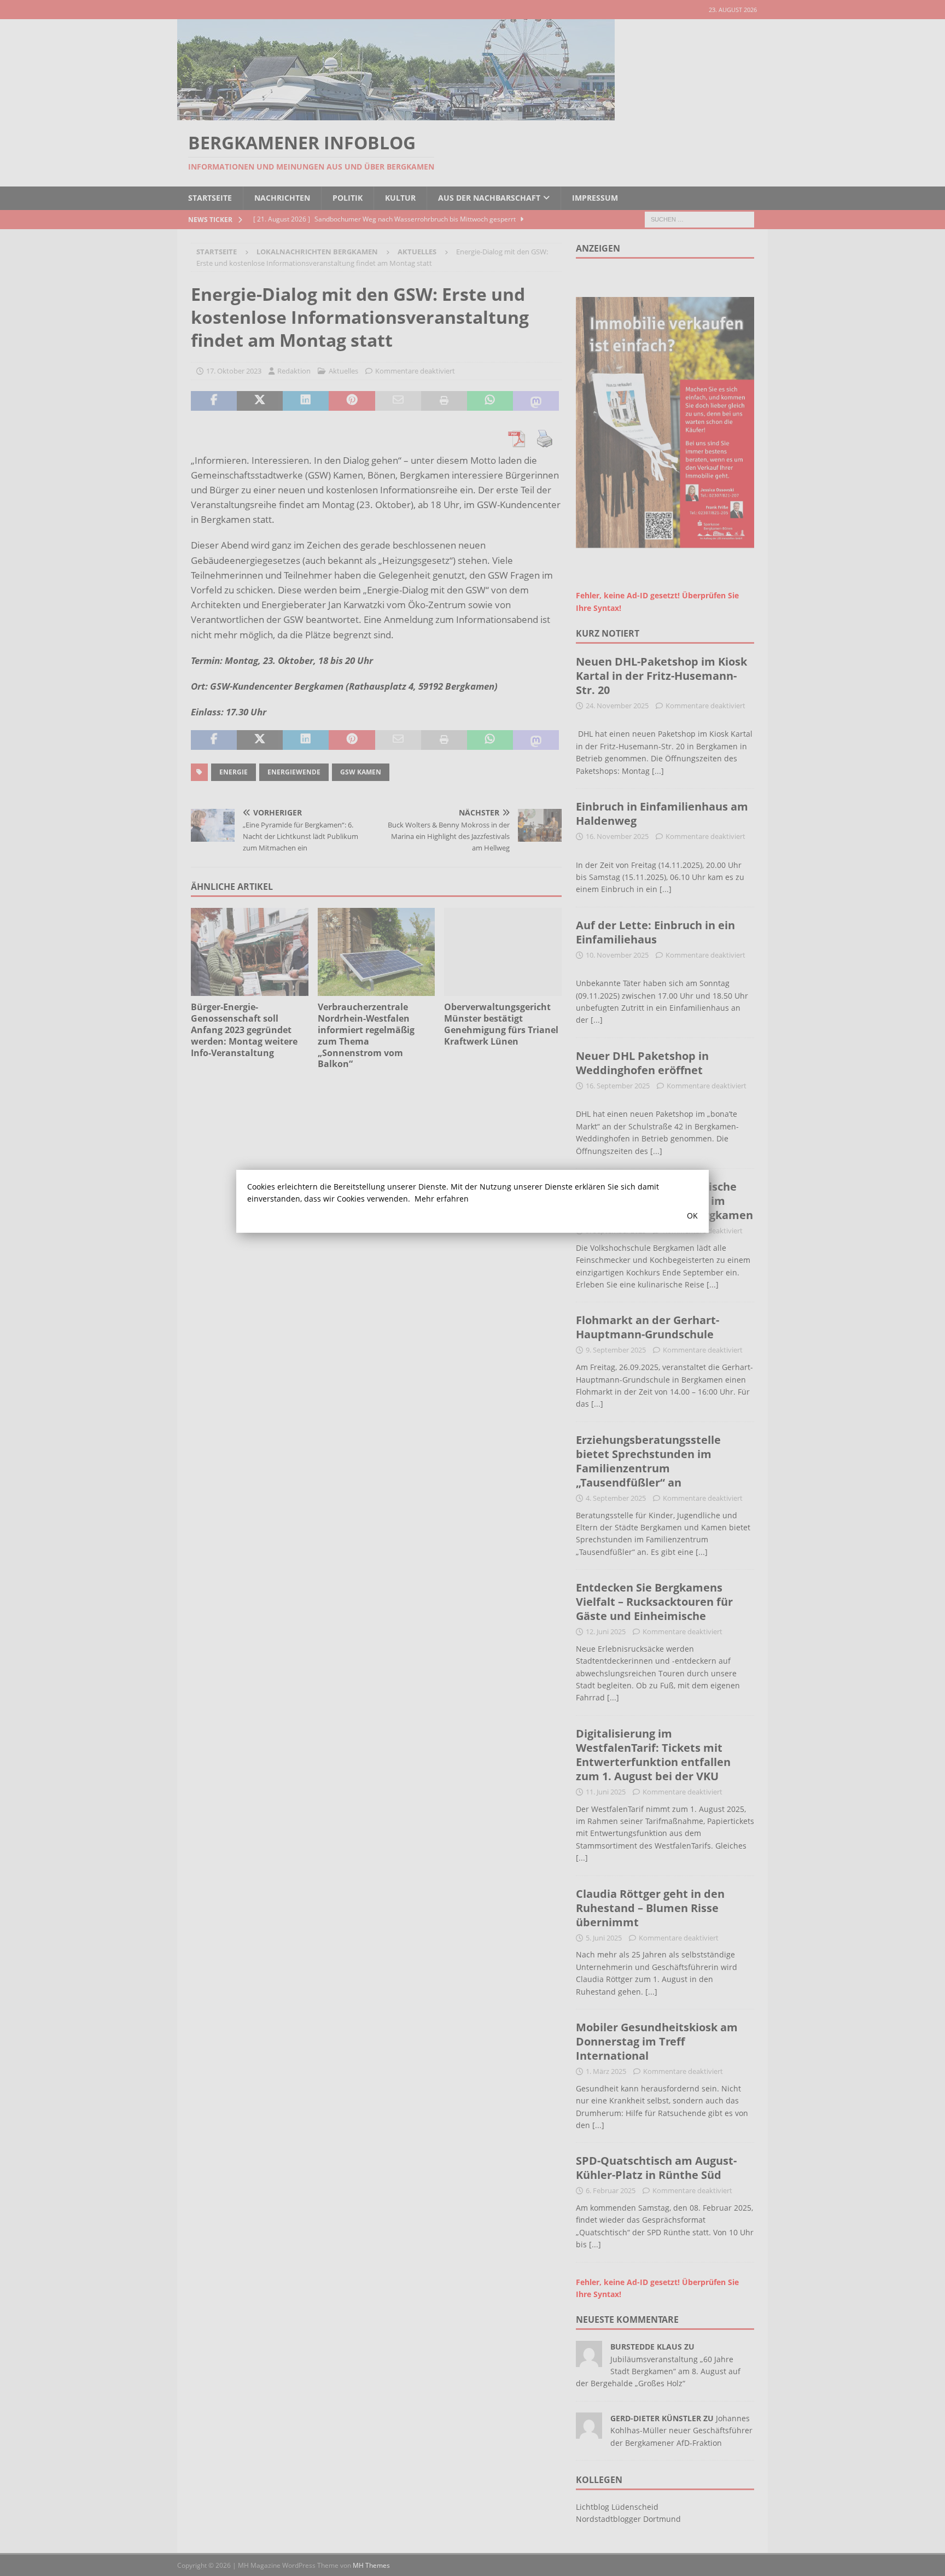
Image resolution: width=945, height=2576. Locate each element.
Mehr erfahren (442, 1199)
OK (692, 1216)
